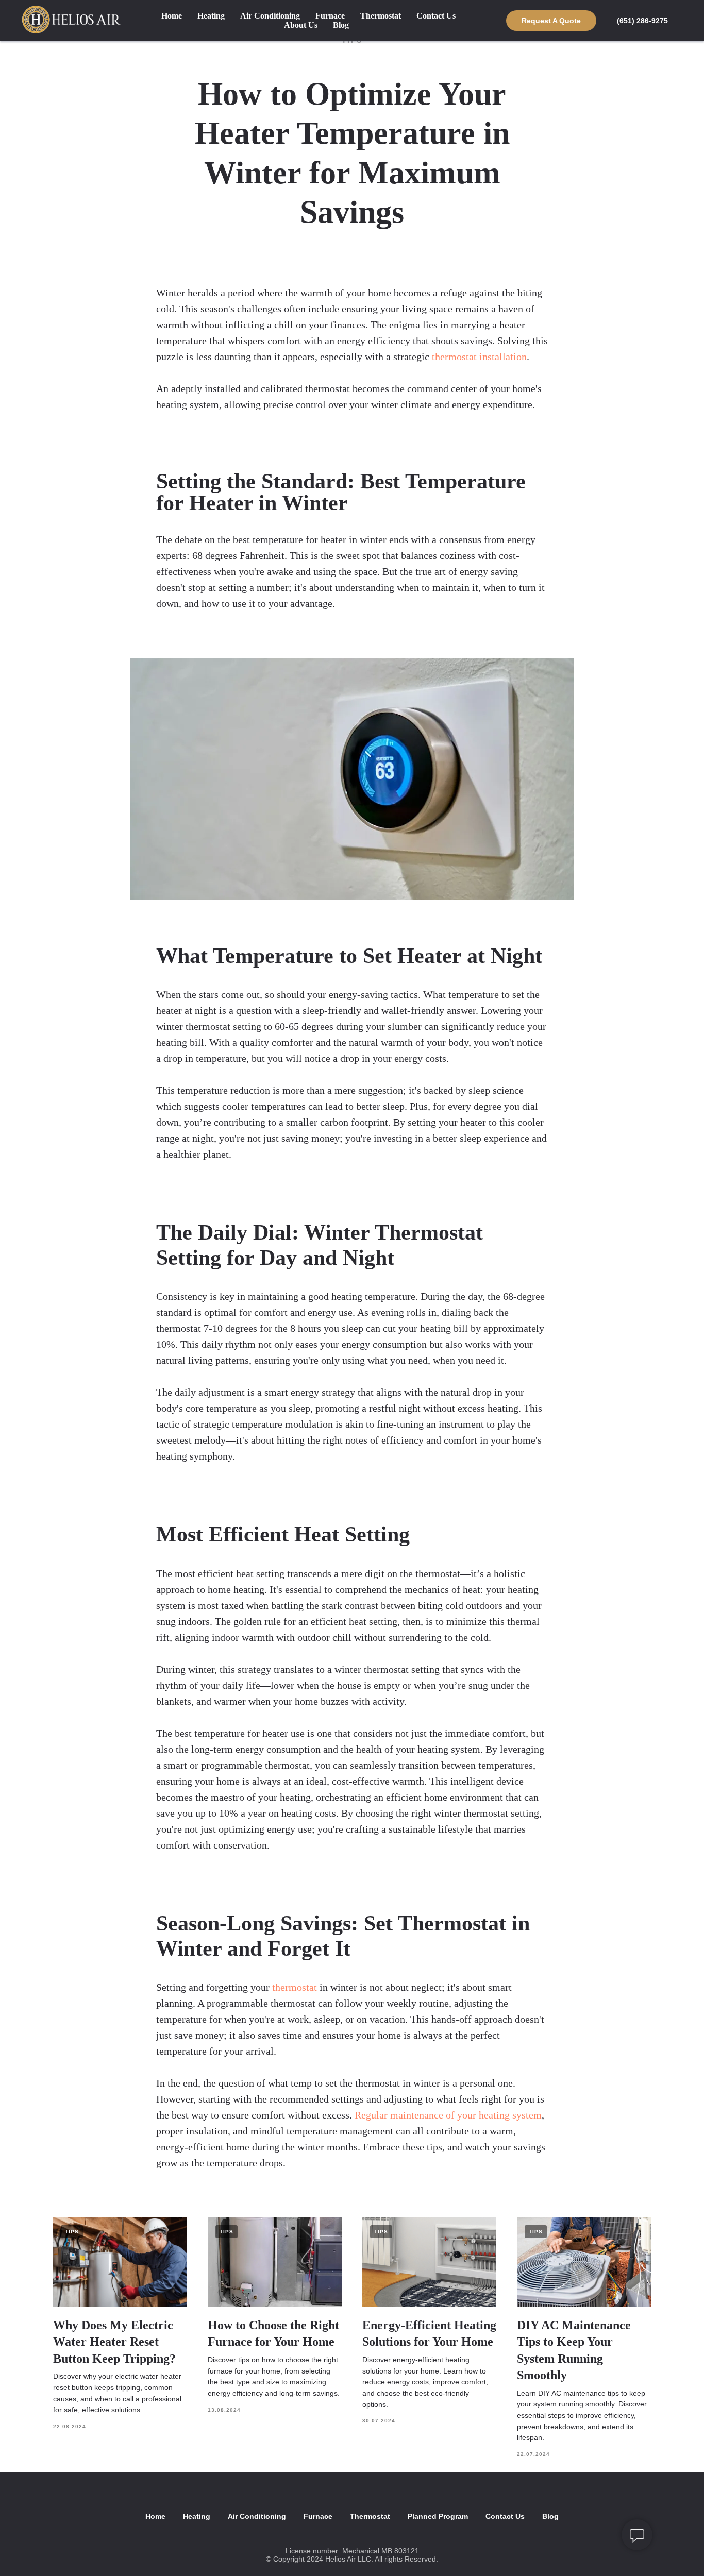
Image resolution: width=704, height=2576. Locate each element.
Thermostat (381, 16)
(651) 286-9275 (642, 21)
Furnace (330, 16)
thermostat (295, 1987)
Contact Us (436, 16)
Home (172, 16)
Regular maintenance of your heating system (448, 2115)
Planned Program (438, 2516)
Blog (341, 25)
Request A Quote (551, 21)
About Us (301, 25)
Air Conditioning (270, 16)
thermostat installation (479, 357)
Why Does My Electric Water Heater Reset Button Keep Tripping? (114, 2342)
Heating (211, 16)
